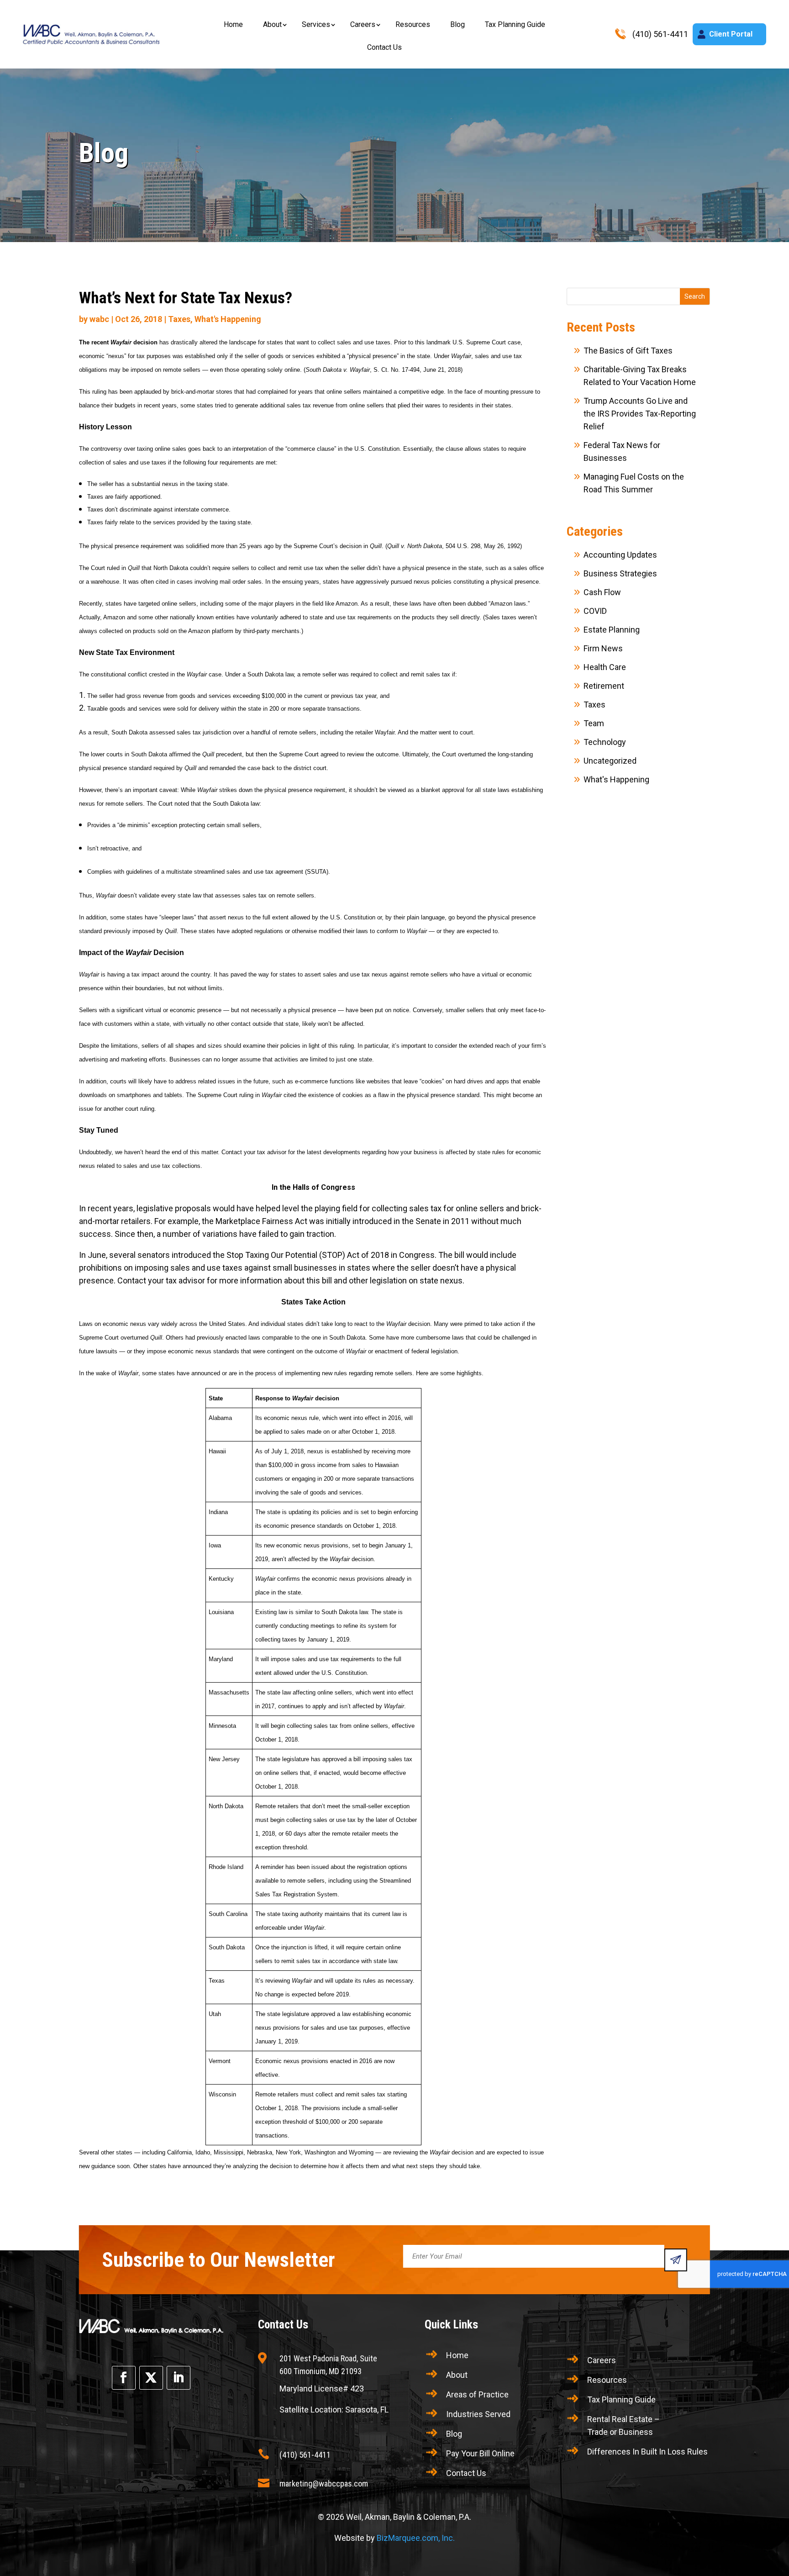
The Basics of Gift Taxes (628, 351)
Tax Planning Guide (515, 24)
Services (316, 24)
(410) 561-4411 (305, 2455)
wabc (99, 319)
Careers (363, 24)
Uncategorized (610, 761)
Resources (413, 24)
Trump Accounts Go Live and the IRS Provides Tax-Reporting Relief (640, 414)
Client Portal (731, 34)
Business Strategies (620, 573)
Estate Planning (612, 630)
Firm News (603, 648)
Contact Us (384, 47)
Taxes (179, 319)
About (272, 24)
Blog (458, 24)
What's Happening (228, 319)
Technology (605, 742)
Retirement (604, 686)
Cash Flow (602, 592)
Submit (676, 2260)
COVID (595, 611)
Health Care (605, 667)
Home (233, 24)
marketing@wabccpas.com (324, 2484)
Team (594, 723)
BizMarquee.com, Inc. (416, 2538)
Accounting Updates (620, 555)
